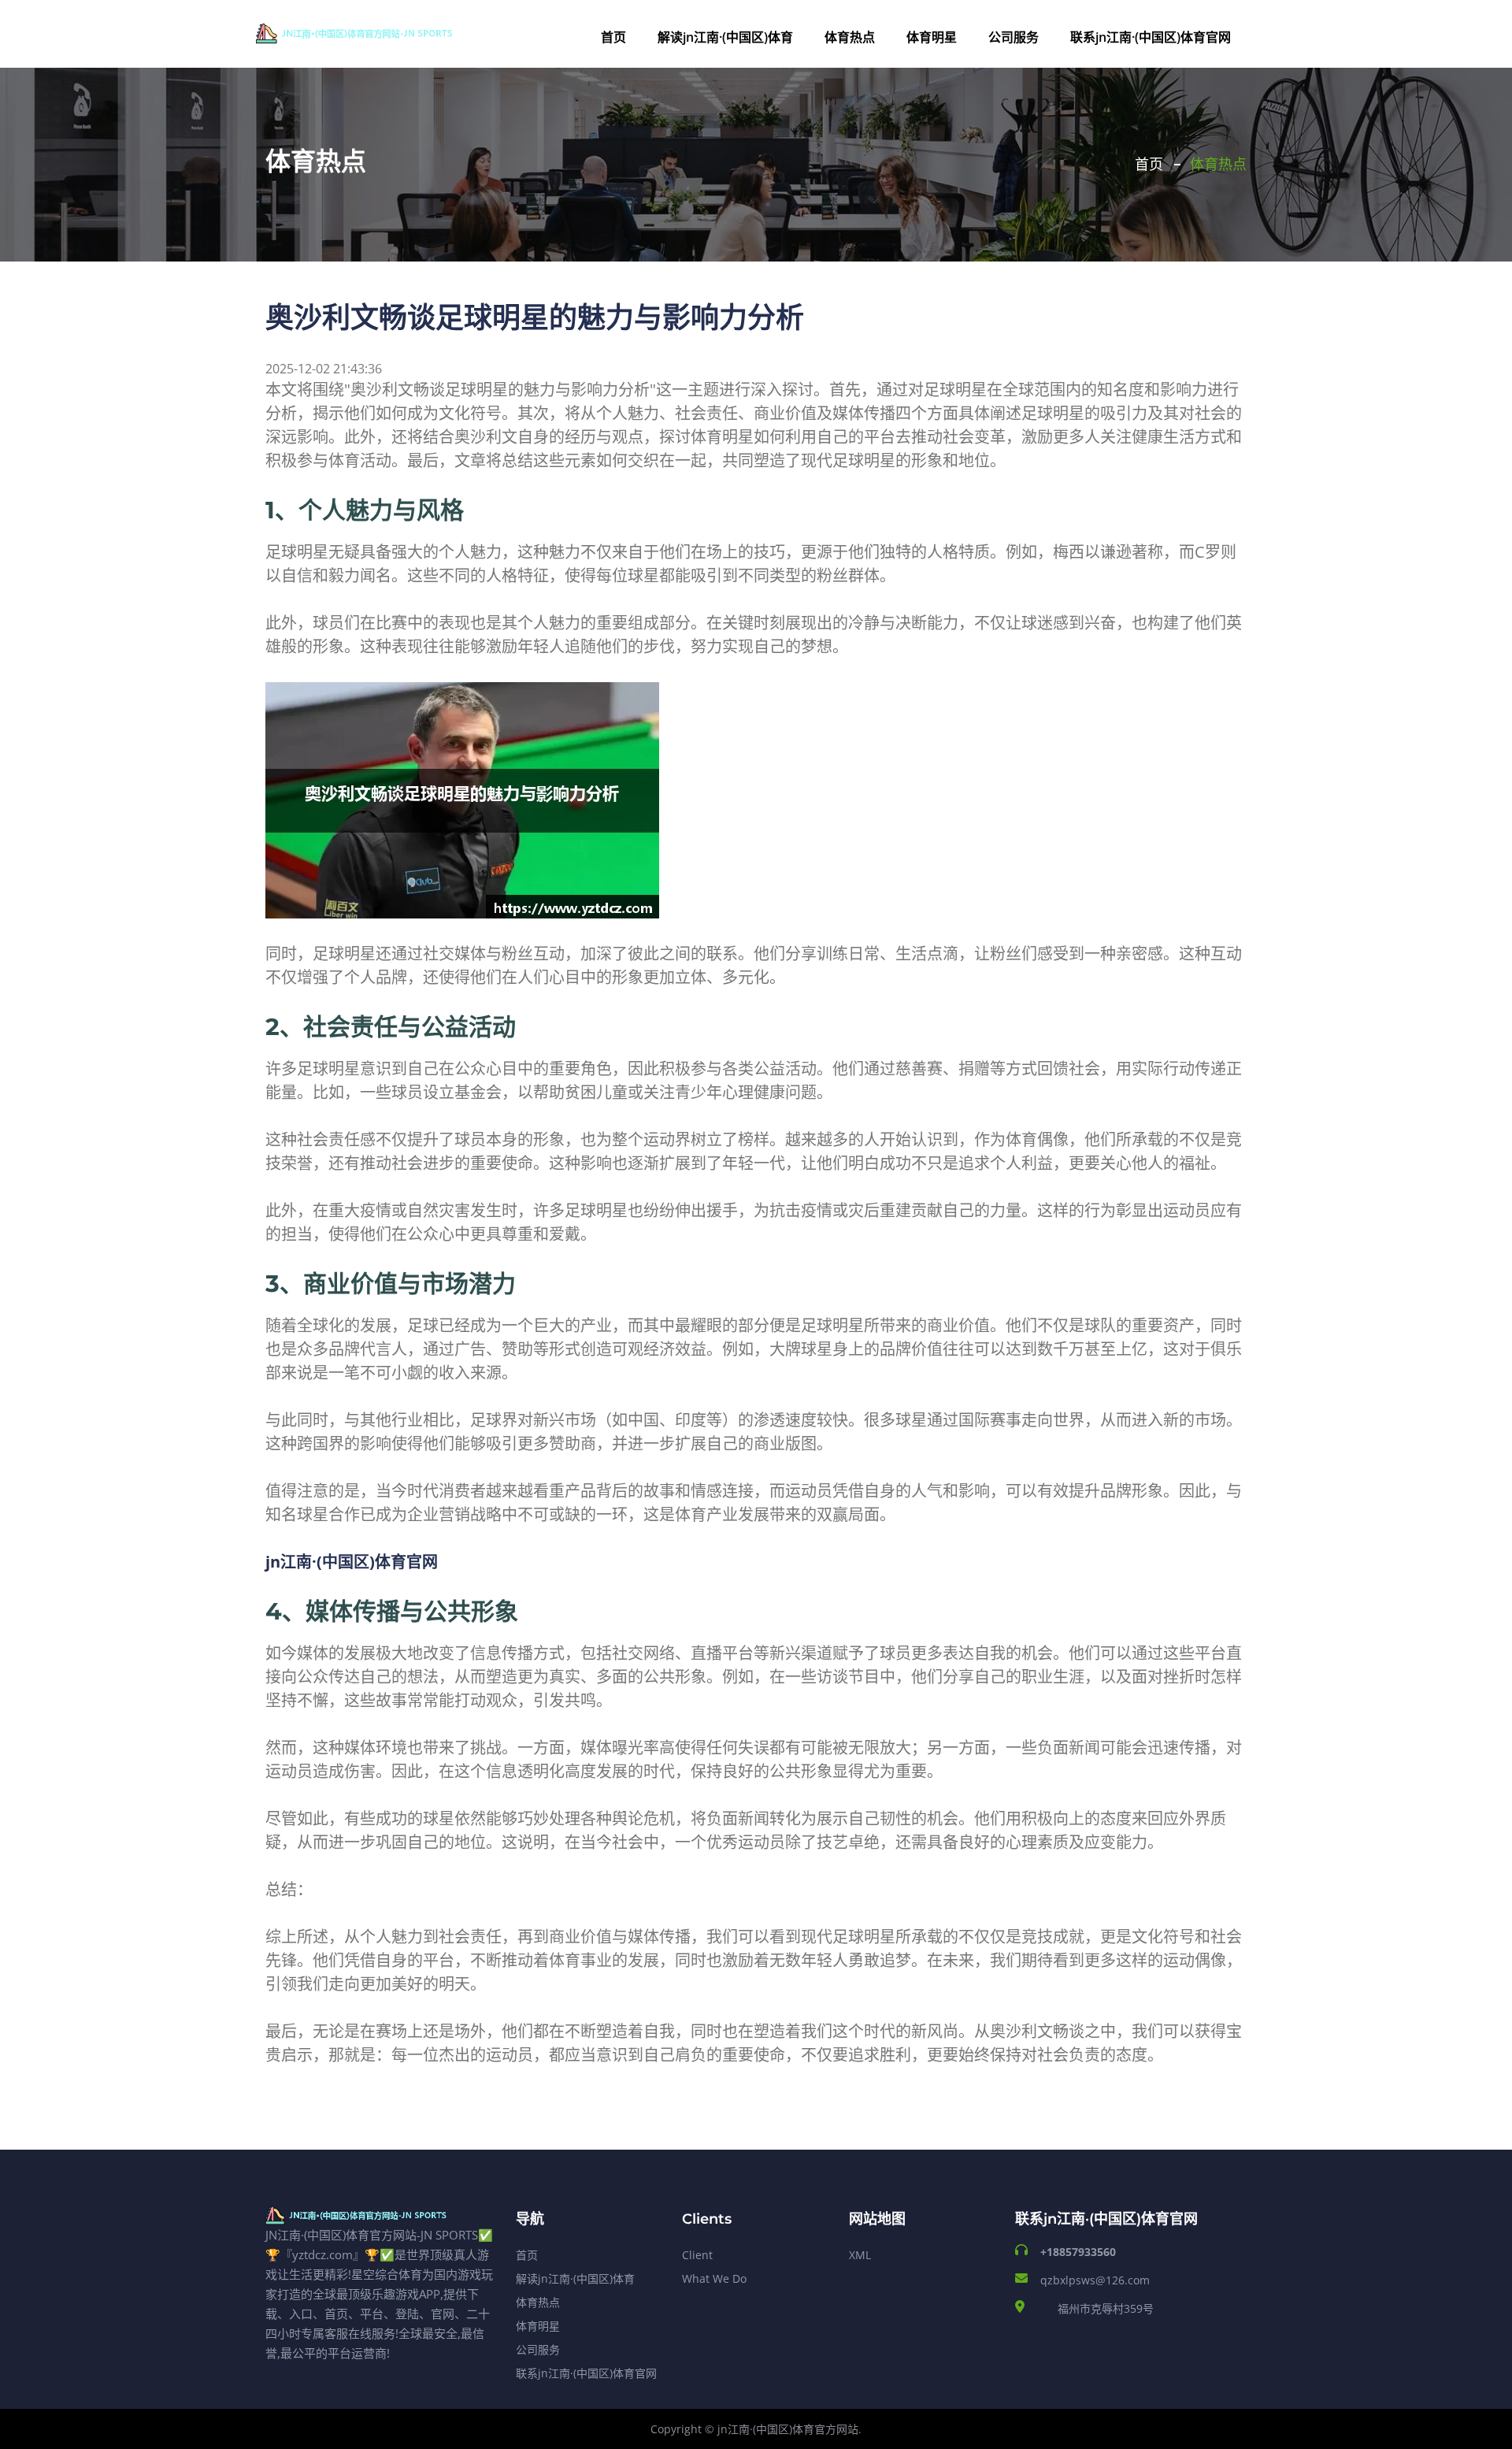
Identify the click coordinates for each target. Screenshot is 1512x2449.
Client (697, 2255)
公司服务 (1014, 37)
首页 (613, 37)
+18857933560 (1078, 2252)
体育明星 (932, 37)
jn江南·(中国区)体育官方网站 (788, 2429)
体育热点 (850, 37)
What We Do (714, 2278)
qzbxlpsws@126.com (1095, 2280)
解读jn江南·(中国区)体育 (725, 37)
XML (860, 2255)
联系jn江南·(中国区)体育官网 (1151, 37)
